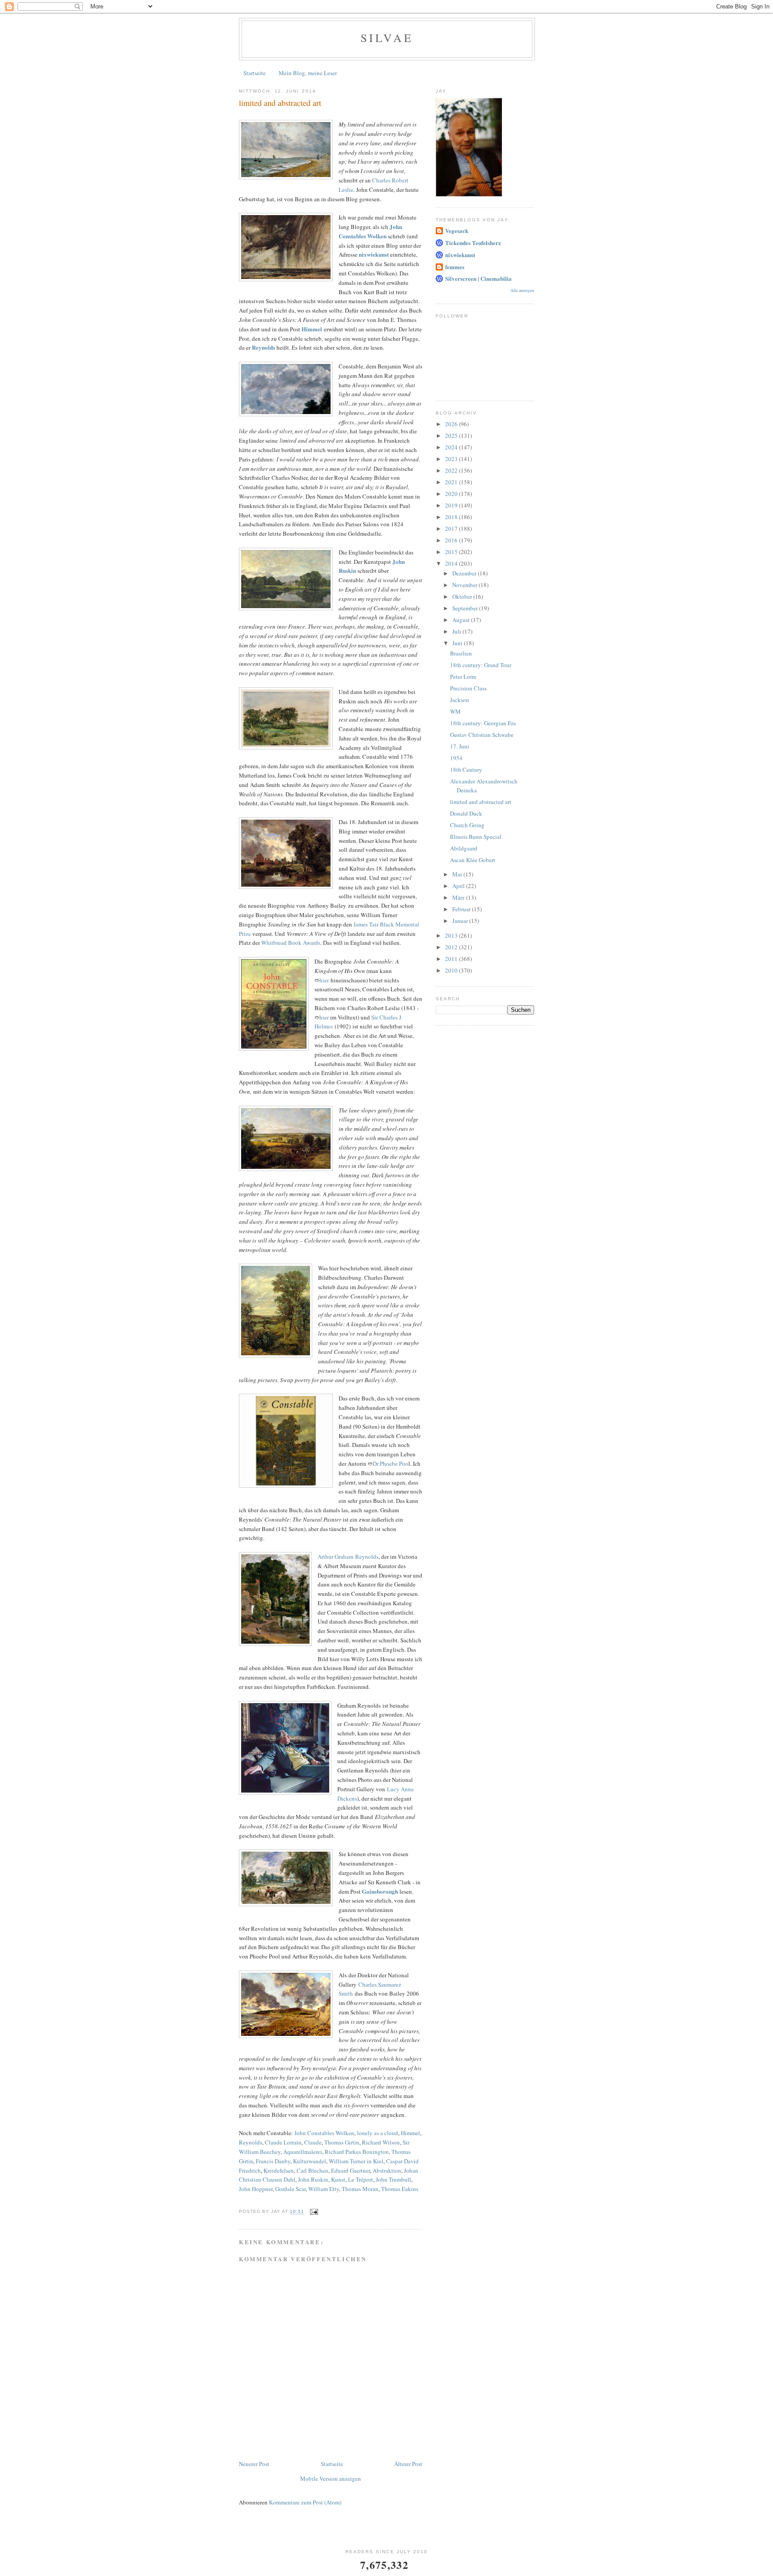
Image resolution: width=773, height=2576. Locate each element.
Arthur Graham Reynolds (348, 1557)
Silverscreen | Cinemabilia (478, 278)
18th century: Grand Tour (481, 665)
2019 (452, 505)
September (466, 608)
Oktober (463, 596)
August (462, 620)
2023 (452, 459)
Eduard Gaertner (350, 2170)
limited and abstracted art (481, 802)
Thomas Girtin (342, 2142)
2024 (452, 447)
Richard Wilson (381, 2142)
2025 (452, 436)
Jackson (460, 700)
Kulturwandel (310, 2161)
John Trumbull (393, 2179)
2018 (452, 517)
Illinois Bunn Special (476, 837)
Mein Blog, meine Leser (308, 73)
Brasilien (461, 653)
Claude (313, 2142)
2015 (452, 552)
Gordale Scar (290, 2189)
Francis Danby (273, 2161)
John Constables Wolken (324, 2133)
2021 (452, 482)
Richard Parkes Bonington (357, 2152)
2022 (452, 470)
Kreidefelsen (279, 2170)
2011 (452, 959)
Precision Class (468, 688)
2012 (452, 947)
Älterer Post (408, 2464)
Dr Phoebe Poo (391, 1464)
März (459, 897)
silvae (387, 38)
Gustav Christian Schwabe (482, 735)
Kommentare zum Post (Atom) (305, 2502)
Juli (457, 631)
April (459, 886)
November (465, 585)
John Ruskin (313, 2179)
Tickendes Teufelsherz (473, 243)
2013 (452, 935)
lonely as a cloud (378, 2133)
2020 (452, 494)
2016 (452, 540)
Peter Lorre (463, 677)
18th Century (466, 770)
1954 (456, 758)
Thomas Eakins (400, 2189)
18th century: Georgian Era (483, 723)
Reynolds (251, 2142)
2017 (452, 529)
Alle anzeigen (522, 290)
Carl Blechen (312, 2170)
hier (324, 980)
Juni (458, 643)
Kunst (338, 2179)
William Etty (324, 2189)
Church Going (467, 825)
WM (455, 711)
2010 (452, 970)
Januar (461, 921)
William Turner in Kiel (356, 2161)
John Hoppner (256, 2189)
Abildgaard (464, 848)
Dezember (465, 573)
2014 (452, 563)
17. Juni (460, 746)
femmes (455, 267)
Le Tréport (361, 2179)
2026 (452, 424)
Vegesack (457, 231)
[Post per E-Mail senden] (314, 2212)
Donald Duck (466, 813)
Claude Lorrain (283, 2142)
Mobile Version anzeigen (331, 2479)
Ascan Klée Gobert (473, 860)
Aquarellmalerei (303, 2152)
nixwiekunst (460, 255)
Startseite (255, 73)
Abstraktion (387, 2170)
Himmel (312, 329)
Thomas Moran (360, 2189)
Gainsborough (380, 1891)
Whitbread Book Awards (291, 943)
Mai (458, 874)
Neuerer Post (254, 2464)
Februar (462, 909)
